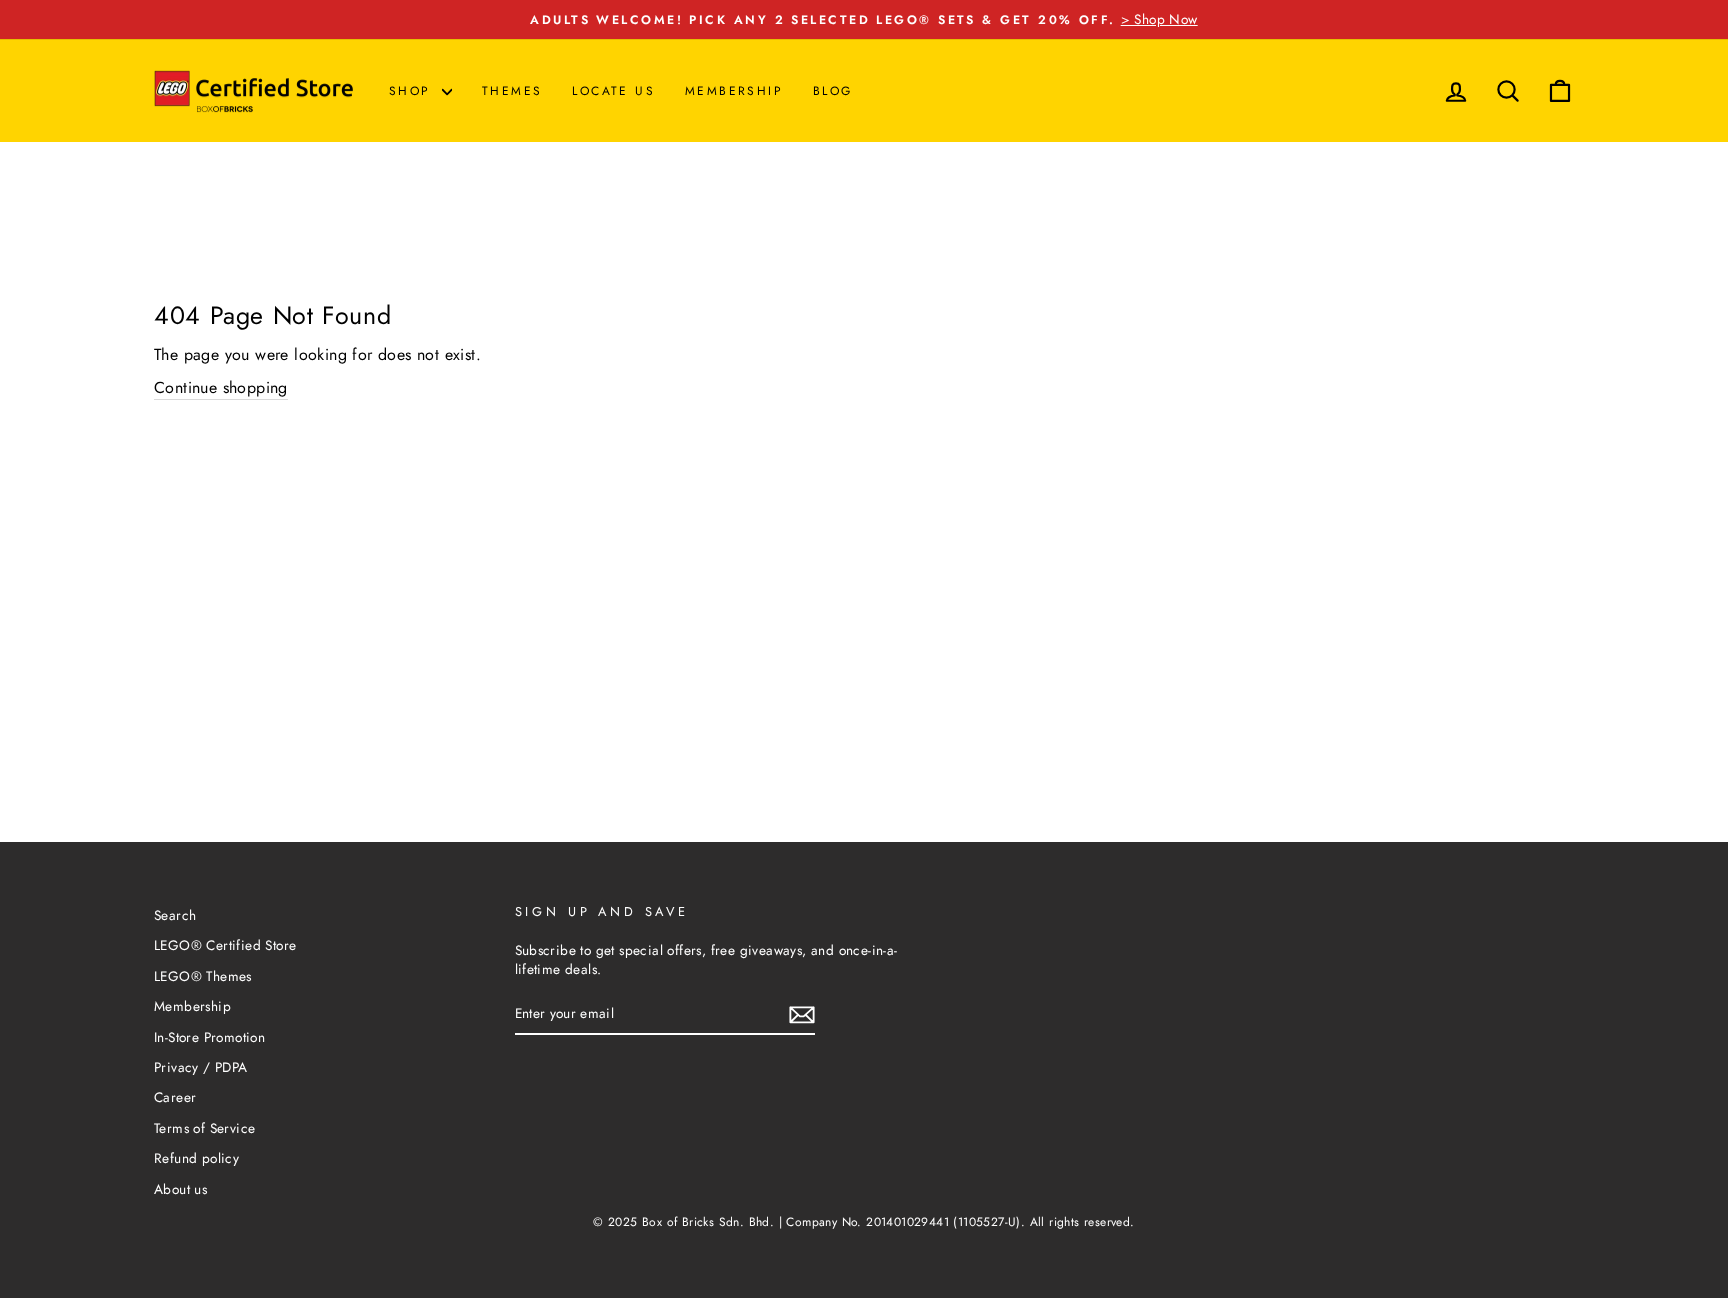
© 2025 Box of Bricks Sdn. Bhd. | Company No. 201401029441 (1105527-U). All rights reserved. (863, 1222)
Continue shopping (221, 388)
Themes (512, 91)
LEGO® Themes (203, 976)
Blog (833, 91)
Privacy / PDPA (201, 1067)
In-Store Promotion (209, 1037)
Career (175, 1097)
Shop (413, 91)
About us (180, 1189)
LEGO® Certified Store (225, 945)
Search (175, 915)
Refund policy (196, 1158)
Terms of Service (204, 1128)
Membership (734, 91)
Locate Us (613, 91)
